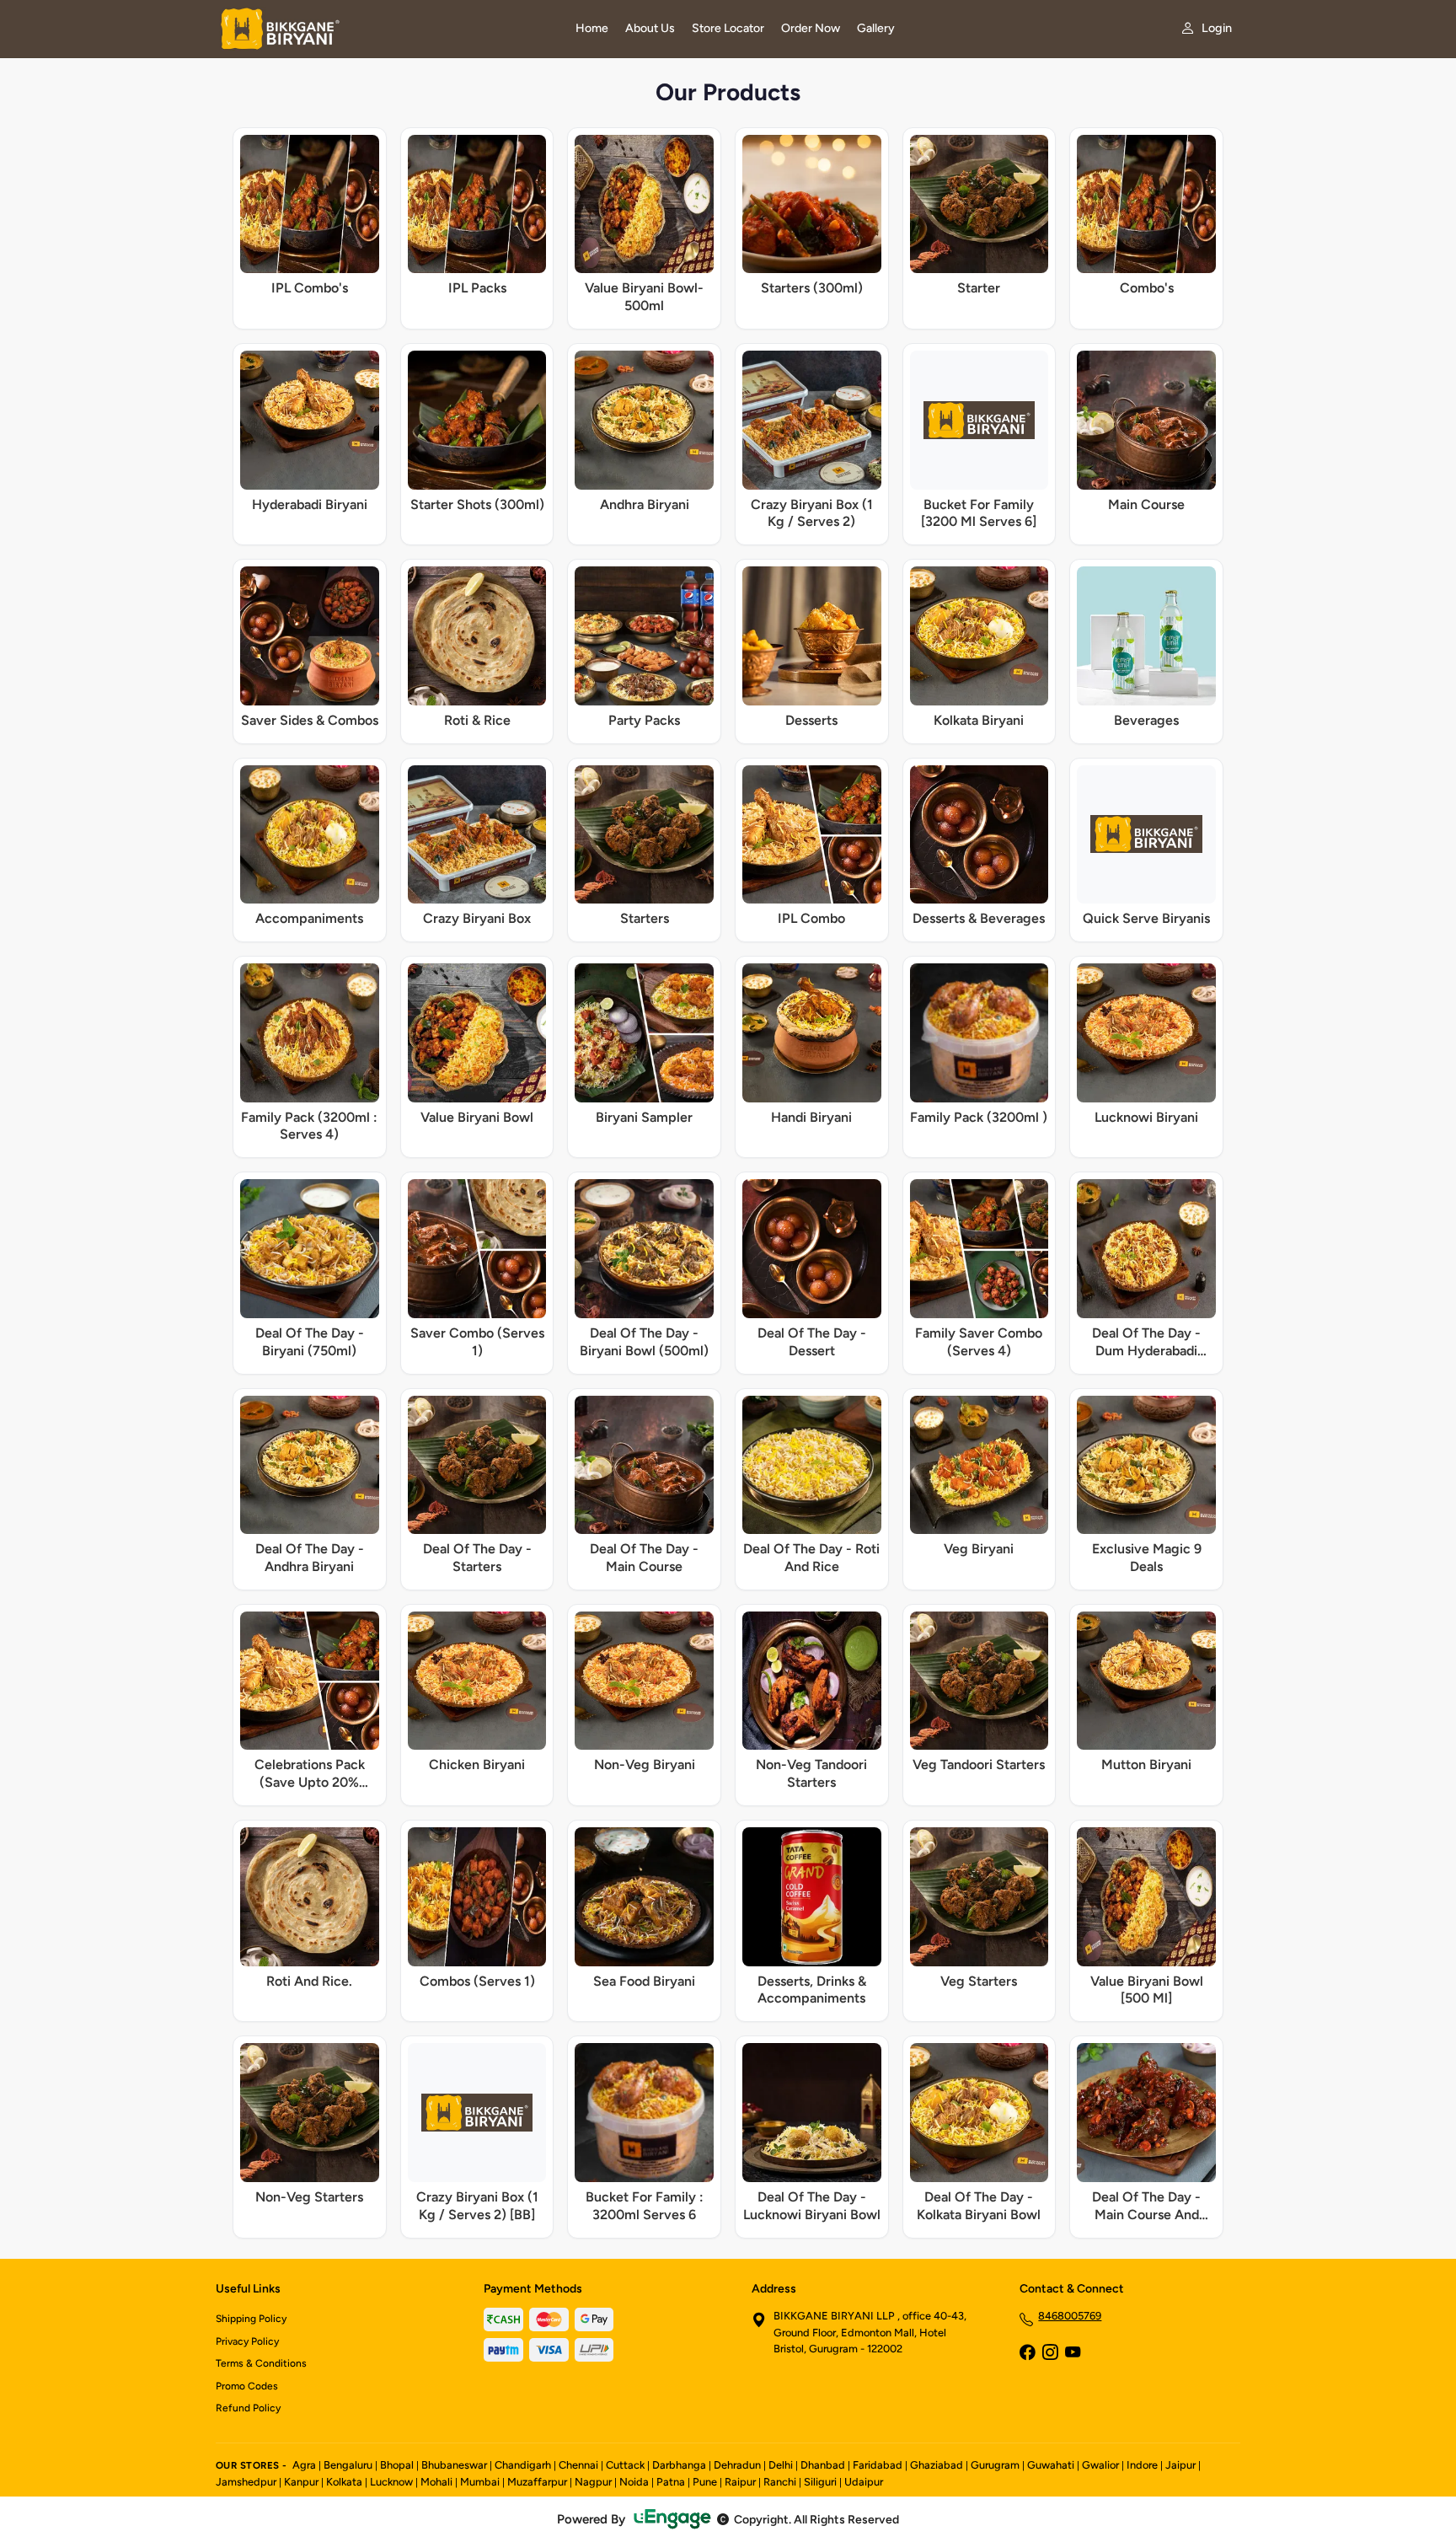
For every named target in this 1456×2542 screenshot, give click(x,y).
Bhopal (397, 2465)
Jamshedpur (246, 2482)
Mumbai (480, 2482)
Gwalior (1100, 2465)
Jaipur (1180, 2465)
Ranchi (780, 2482)
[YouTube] (1073, 2353)
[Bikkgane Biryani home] (385, 29)
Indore (1142, 2465)
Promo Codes (247, 2386)
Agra (304, 2465)
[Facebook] (1027, 2353)
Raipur (740, 2482)
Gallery (876, 28)
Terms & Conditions (261, 2363)
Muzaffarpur (537, 2482)
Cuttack (625, 2465)
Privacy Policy (247, 2341)
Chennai (578, 2465)
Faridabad (878, 2465)
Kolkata (344, 2482)
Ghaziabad (937, 2465)
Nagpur (593, 2482)
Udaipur (864, 2482)
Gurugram (995, 2465)
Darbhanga (679, 2465)
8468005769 (1070, 2316)
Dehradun (737, 2465)
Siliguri (820, 2482)
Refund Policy (248, 2408)
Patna (671, 2482)
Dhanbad (823, 2465)
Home (592, 28)
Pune (705, 2482)
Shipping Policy (251, 2319)
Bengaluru (348, 2465)
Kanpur (301, 2482)
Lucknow (391, 2482)
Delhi (781, 2465)
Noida (634, 2482)
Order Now (811, 28)
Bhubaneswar (454, 2465)
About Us (650, 28)
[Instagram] (1050, 2353)
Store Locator (728, 28)
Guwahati (1051, 2465)
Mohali (436, 2482)
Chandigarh (523, 2465)
